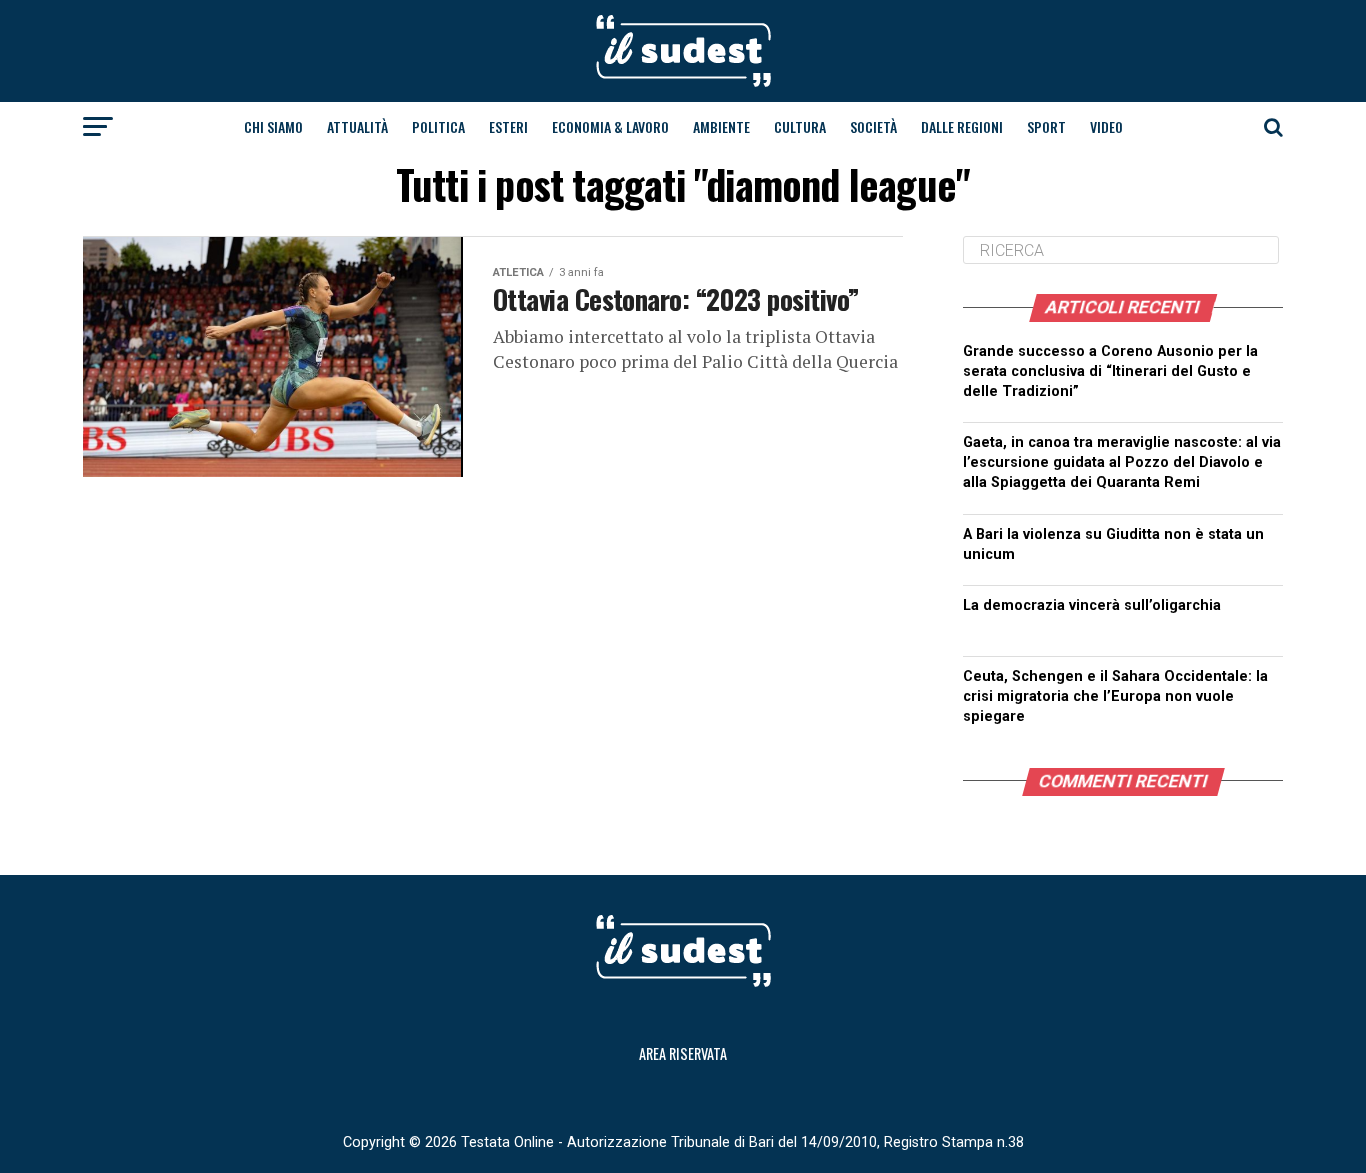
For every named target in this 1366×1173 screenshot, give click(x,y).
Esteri (508, 126)
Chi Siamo (273, 126)
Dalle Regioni (962, 126)
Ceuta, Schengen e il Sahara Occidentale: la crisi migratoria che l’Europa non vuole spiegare (1115, 696)
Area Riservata (683, 1053)
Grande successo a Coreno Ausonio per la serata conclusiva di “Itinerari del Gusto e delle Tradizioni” (1110, 371)
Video (1106, 126)
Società (873, 126)
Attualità (357, 126)
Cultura (800, 126)
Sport (1046, 126)
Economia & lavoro (610, 126)
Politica (438, 126)
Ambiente (721, 126)
